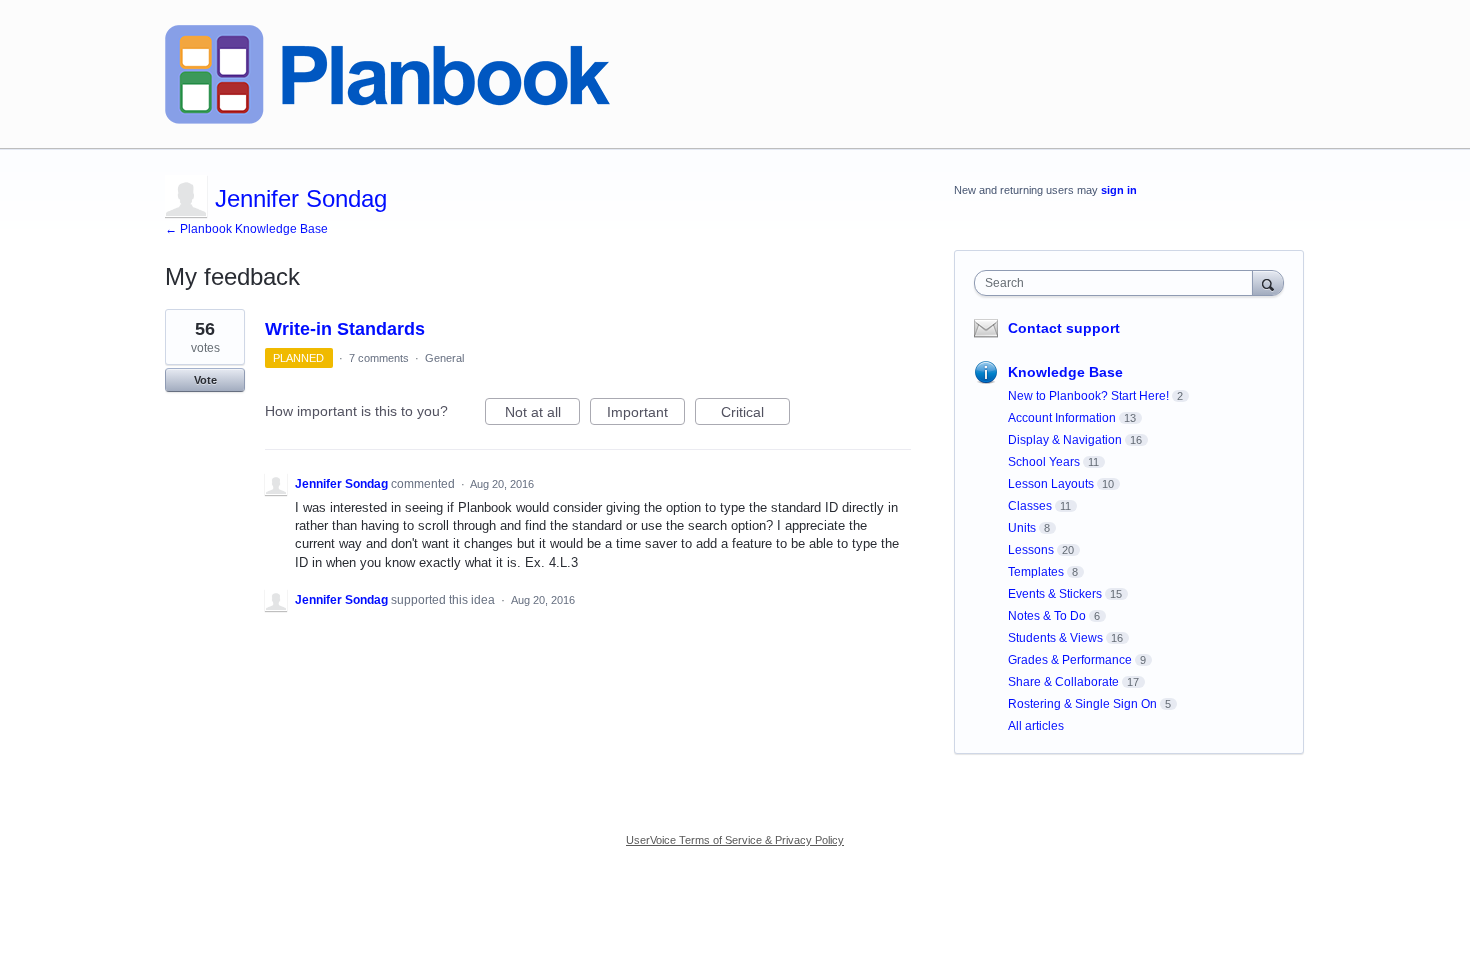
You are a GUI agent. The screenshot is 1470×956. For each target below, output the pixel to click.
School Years (1044, 462)
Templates (1036, 572)
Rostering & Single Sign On (1082, 704)
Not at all (542, 414)
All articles (1036, 726)
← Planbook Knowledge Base (246, 229)
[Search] (1268, 282)
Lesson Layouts (1051, 484)
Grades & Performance (1070, 660)
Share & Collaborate (1063, 682)
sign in (1119, 190)
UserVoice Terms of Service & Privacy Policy (735, 840)
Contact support (1064, 328)
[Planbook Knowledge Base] (387, 74)
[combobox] (1118, 283)
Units (1022, 528)
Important (646, 414)
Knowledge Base (1065, 372)
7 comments (379, 358)
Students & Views (1055, 638)
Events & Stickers (1055, 594)
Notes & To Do (1047, 616)
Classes (1030, 506)
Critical (755, 414)
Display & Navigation (1065, 440)
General (444, 358)
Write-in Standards (345, 329)
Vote (205, 380)
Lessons (1031, 550)
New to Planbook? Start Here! (1088, 396)
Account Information (1062, 418)
